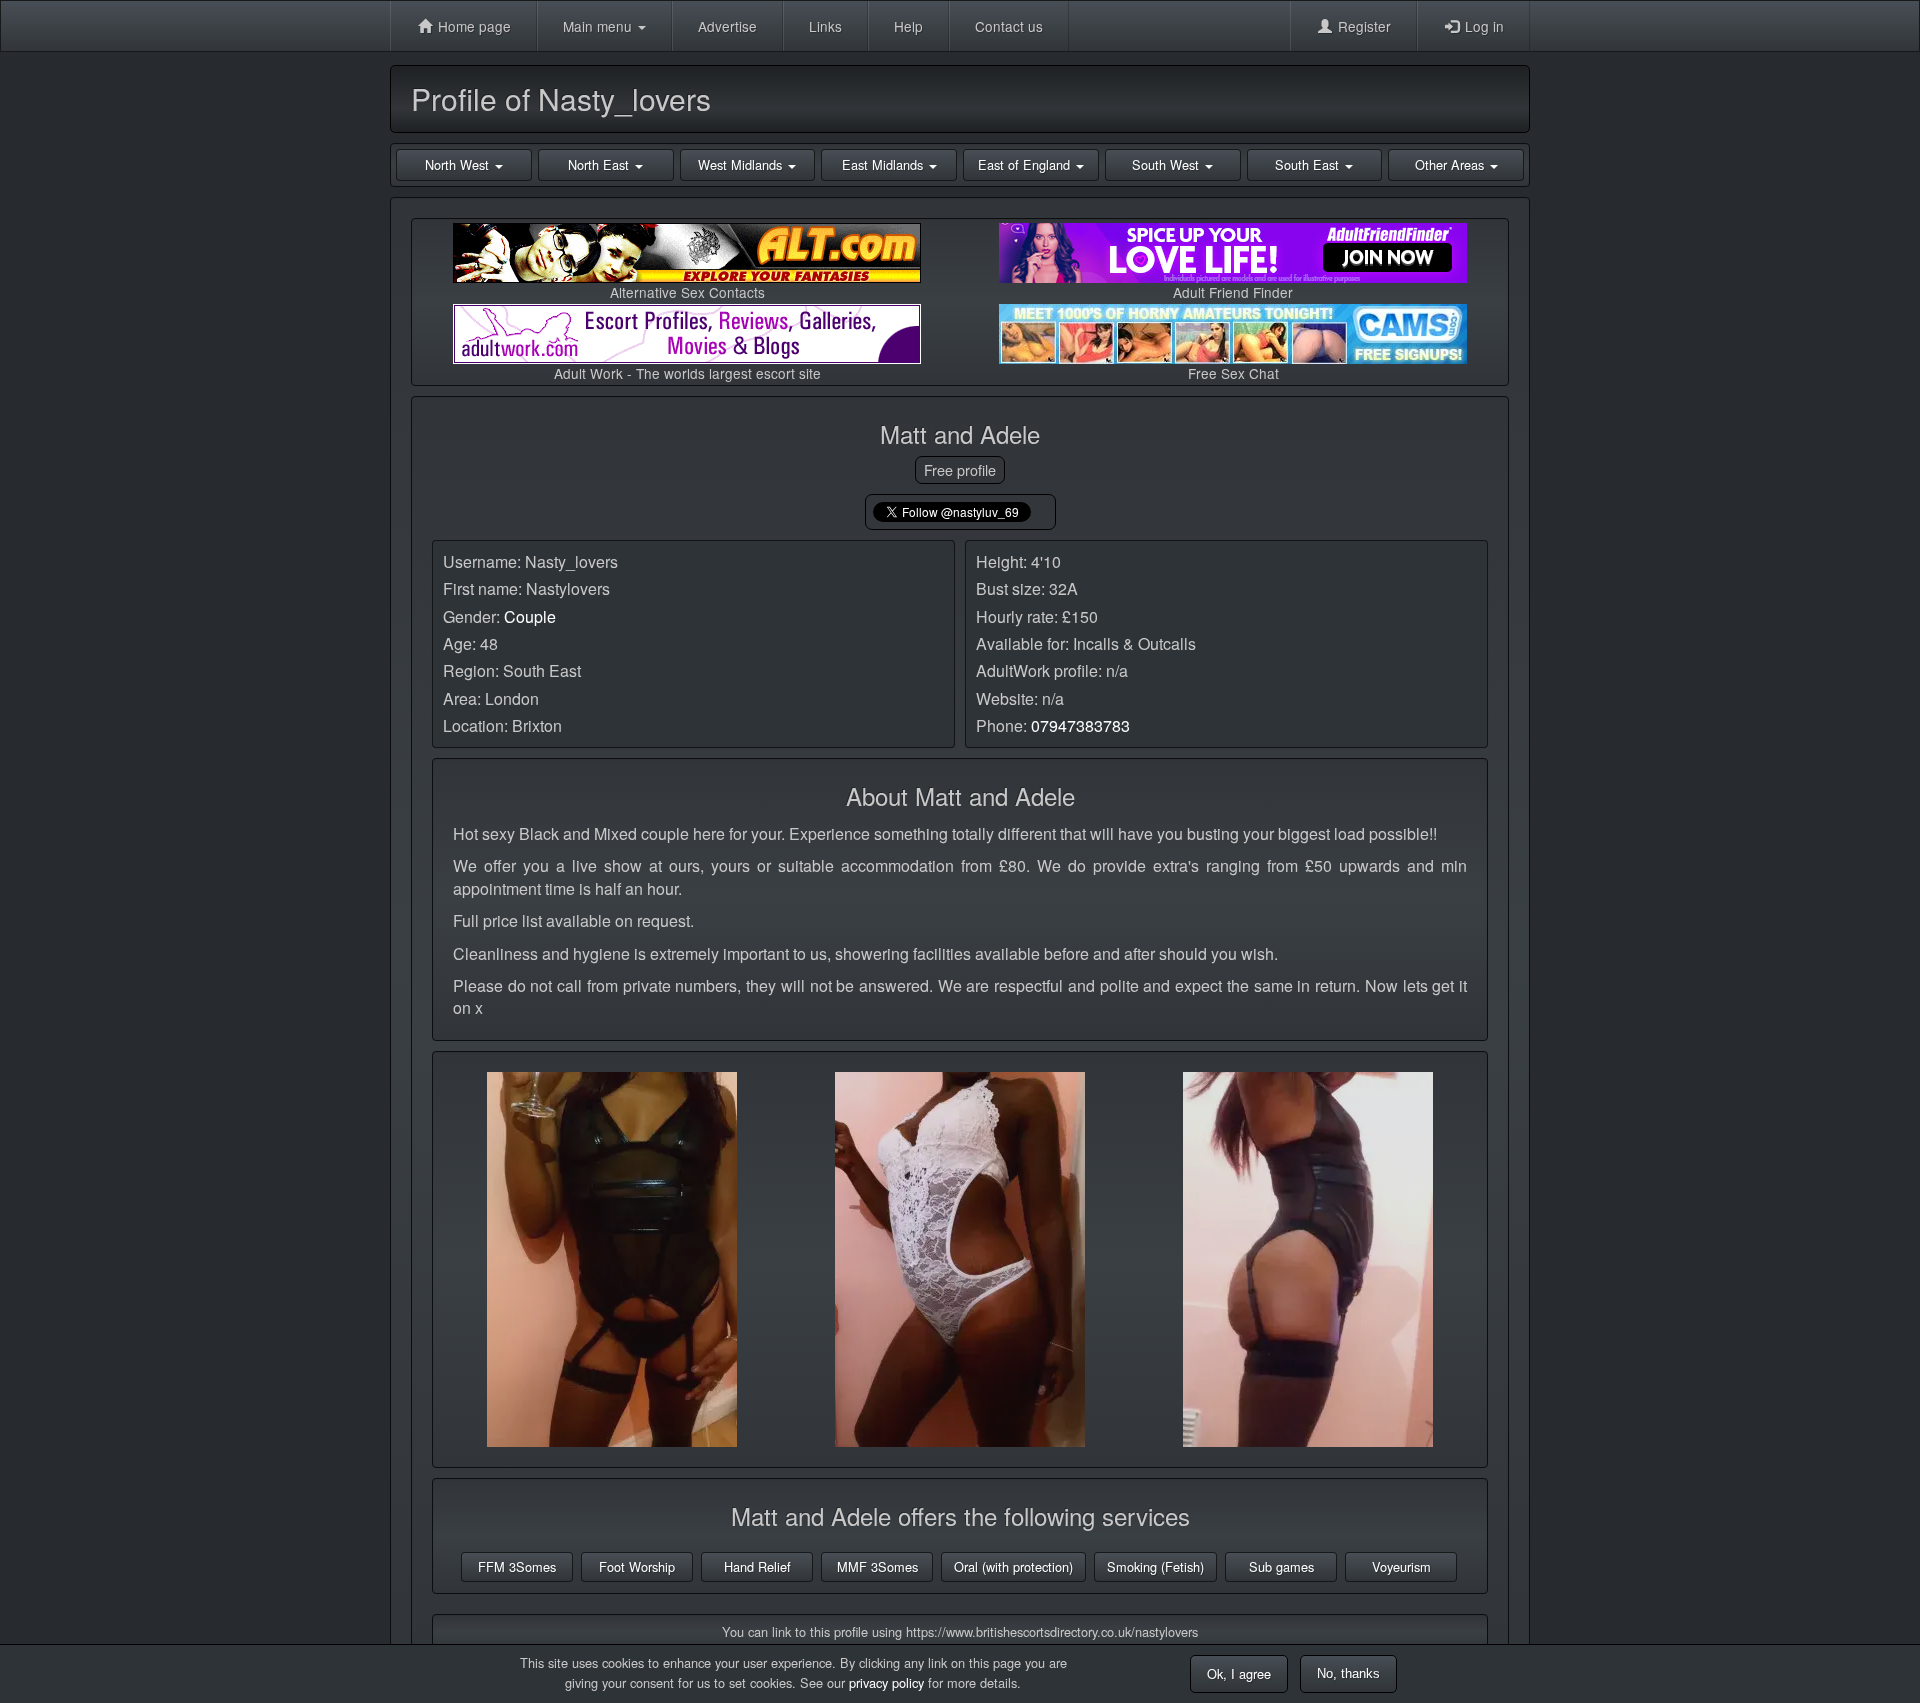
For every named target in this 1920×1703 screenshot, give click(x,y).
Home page (472, 26)
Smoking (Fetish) (1155, 1566)
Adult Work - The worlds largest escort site (687, 373)
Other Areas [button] (1451, 164)
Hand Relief (757, 1566)
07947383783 (1080, 725)
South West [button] (1167, 164)
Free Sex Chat (1233, 373)
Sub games (1281, 1566)
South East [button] (1309, 164)
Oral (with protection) (1013, 1566)
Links (825, 26)
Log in (1482, 26)
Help (908, 26)
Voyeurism (1401, 1566)
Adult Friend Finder (1233, 292)
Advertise (727, 26)
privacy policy (886, 1682)
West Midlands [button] (742, 164)
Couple (530, 616)
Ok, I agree (1239, 1673)
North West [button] (459, 164)
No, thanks (1348, 1673)
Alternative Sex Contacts (687, 292)
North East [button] (600, 164)
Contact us (1009, 26)
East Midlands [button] (884, 164)
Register (1362, 26)
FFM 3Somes (517, 1566)
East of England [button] (1026, 164)
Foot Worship (637, 1566)
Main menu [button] (599, 26)
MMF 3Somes (877, 1566)
